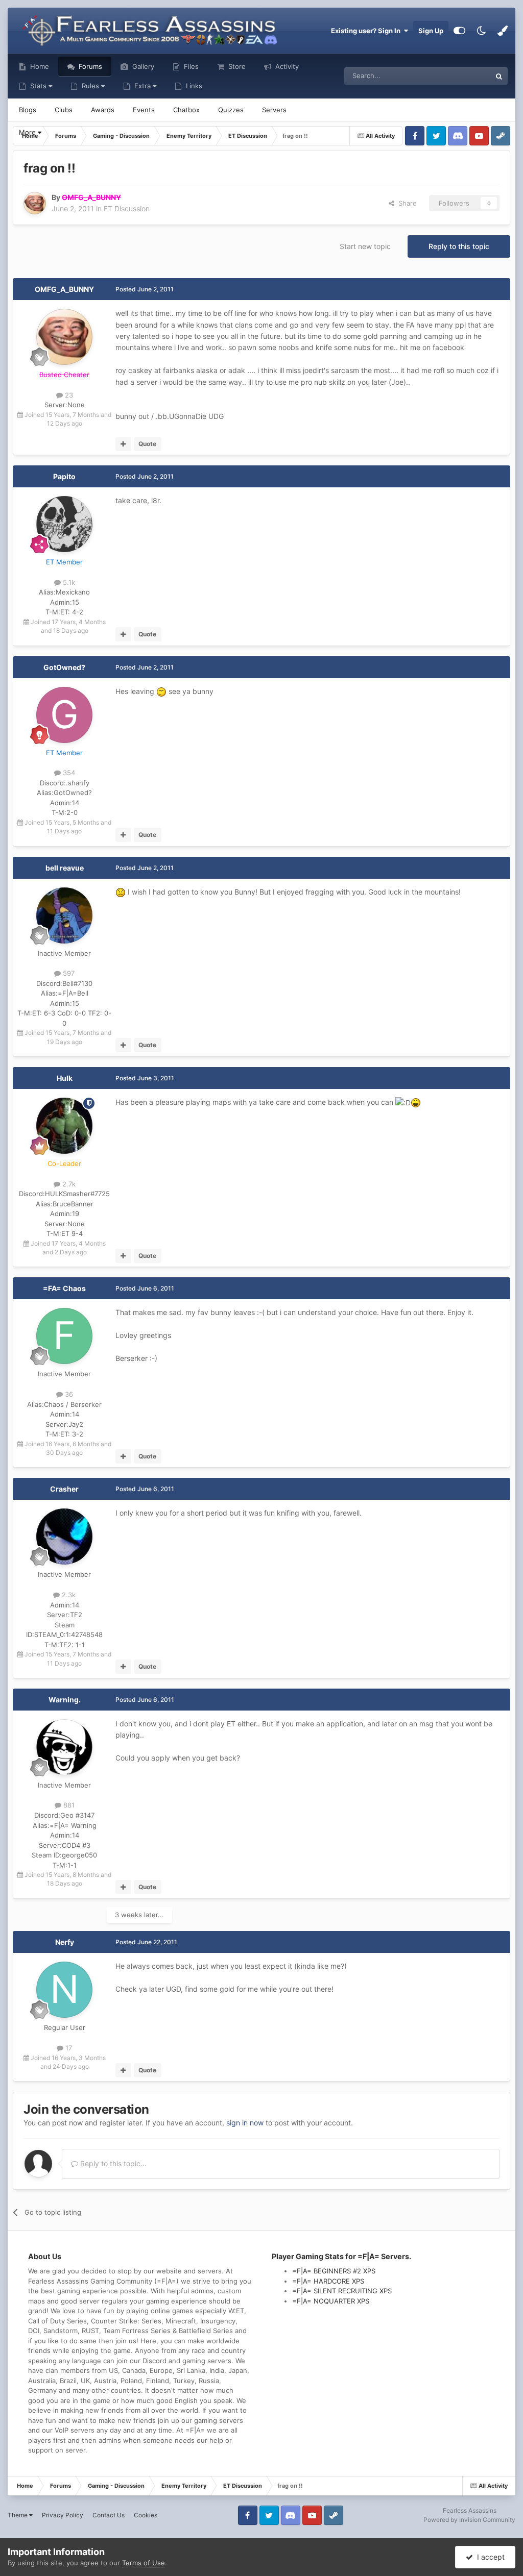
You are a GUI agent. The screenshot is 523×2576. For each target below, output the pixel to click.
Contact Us (109, 2515)
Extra (142, 86)
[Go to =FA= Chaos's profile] (64, 1336)
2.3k (68, 1595)
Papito (64, 476)
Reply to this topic (459, 246)
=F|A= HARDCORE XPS (328, 2281)
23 (68, 395)
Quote (147, 444)
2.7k (68, 1184)
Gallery (142, 66)
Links (193, 86)
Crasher (64, 1489)
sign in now (245, 2123)
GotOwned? (64, 667)
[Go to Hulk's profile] (64, 1126)
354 (68, 773)
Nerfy (65, 1942)
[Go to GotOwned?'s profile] (64, 715)
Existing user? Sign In (367, 31)
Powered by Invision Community (469, 2520)
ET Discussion (127, 208)
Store (236, 66)
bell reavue (65, 868)
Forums (89, 66)
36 (68, 1394)
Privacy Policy (63, 2515)
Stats (38, 86)
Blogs (28, 110)
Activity (286, 66)
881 (68, 1805)
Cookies (146, 2515)
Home (39, 66)
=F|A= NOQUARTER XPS (331, 2301)
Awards (103, 110)
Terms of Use (144, 2563)
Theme (18, 2515)
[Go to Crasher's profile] (64, 1537)
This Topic (462, 76)
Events (144, 110)
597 (68, 973)
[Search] (499, 76)
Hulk (65, 1078)
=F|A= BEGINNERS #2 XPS (334, 2271)
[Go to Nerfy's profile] (64, 1990)
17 (68, 2048)
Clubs (64, 110)
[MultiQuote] (123, 444)
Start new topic (365, 246)
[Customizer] (459, 31)
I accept (489, 2557)
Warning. (65, 1700)
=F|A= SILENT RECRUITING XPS (342, 2291)
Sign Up (431, 31)
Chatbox (186, 110)
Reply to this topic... (112, 2163)
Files (190, 66)
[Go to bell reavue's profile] (64, 915)
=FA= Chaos (64, 1288)
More (28, 132)
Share (406, 203)
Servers (274, 110)
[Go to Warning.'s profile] (64, 1747)
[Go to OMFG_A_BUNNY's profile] (35, 203)
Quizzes (231, 110)
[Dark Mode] (481, 31)
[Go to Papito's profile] (64, 524)
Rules (90, 86)
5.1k (68, 582)
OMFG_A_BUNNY (64, 289)
